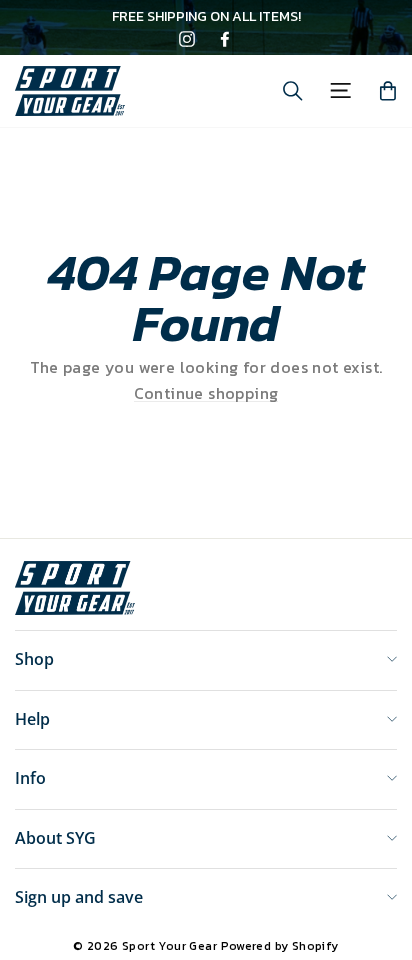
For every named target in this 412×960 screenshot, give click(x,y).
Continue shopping (206, 393)
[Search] (293, 91)
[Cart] (388, 91)
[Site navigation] (340, 90)
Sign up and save (79, 897)
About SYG (55, 838)
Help (32, 719)
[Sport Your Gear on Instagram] (187, 41)
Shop (34, 659)
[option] (206, 17)
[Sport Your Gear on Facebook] (225, 41)
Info (30, 778)
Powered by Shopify (280, 946)
